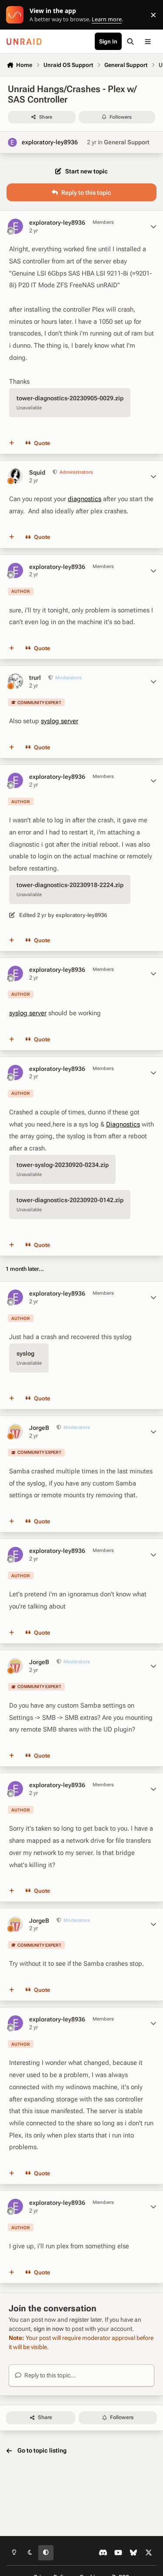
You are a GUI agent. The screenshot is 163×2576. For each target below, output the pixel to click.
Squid (37, 472)
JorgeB (39, 1428)
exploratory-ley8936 (50, 142)
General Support (127, 142)
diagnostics (85, 499)
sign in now (49, 2329)
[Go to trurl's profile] (15, 681)
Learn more (17, 15)
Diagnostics (123, 1124)
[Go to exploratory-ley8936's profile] (12, 142)
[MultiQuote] (12, 443)
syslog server (60, 721)
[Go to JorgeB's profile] (15, 1431)
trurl (35, 678)
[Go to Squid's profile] (15, 476)
